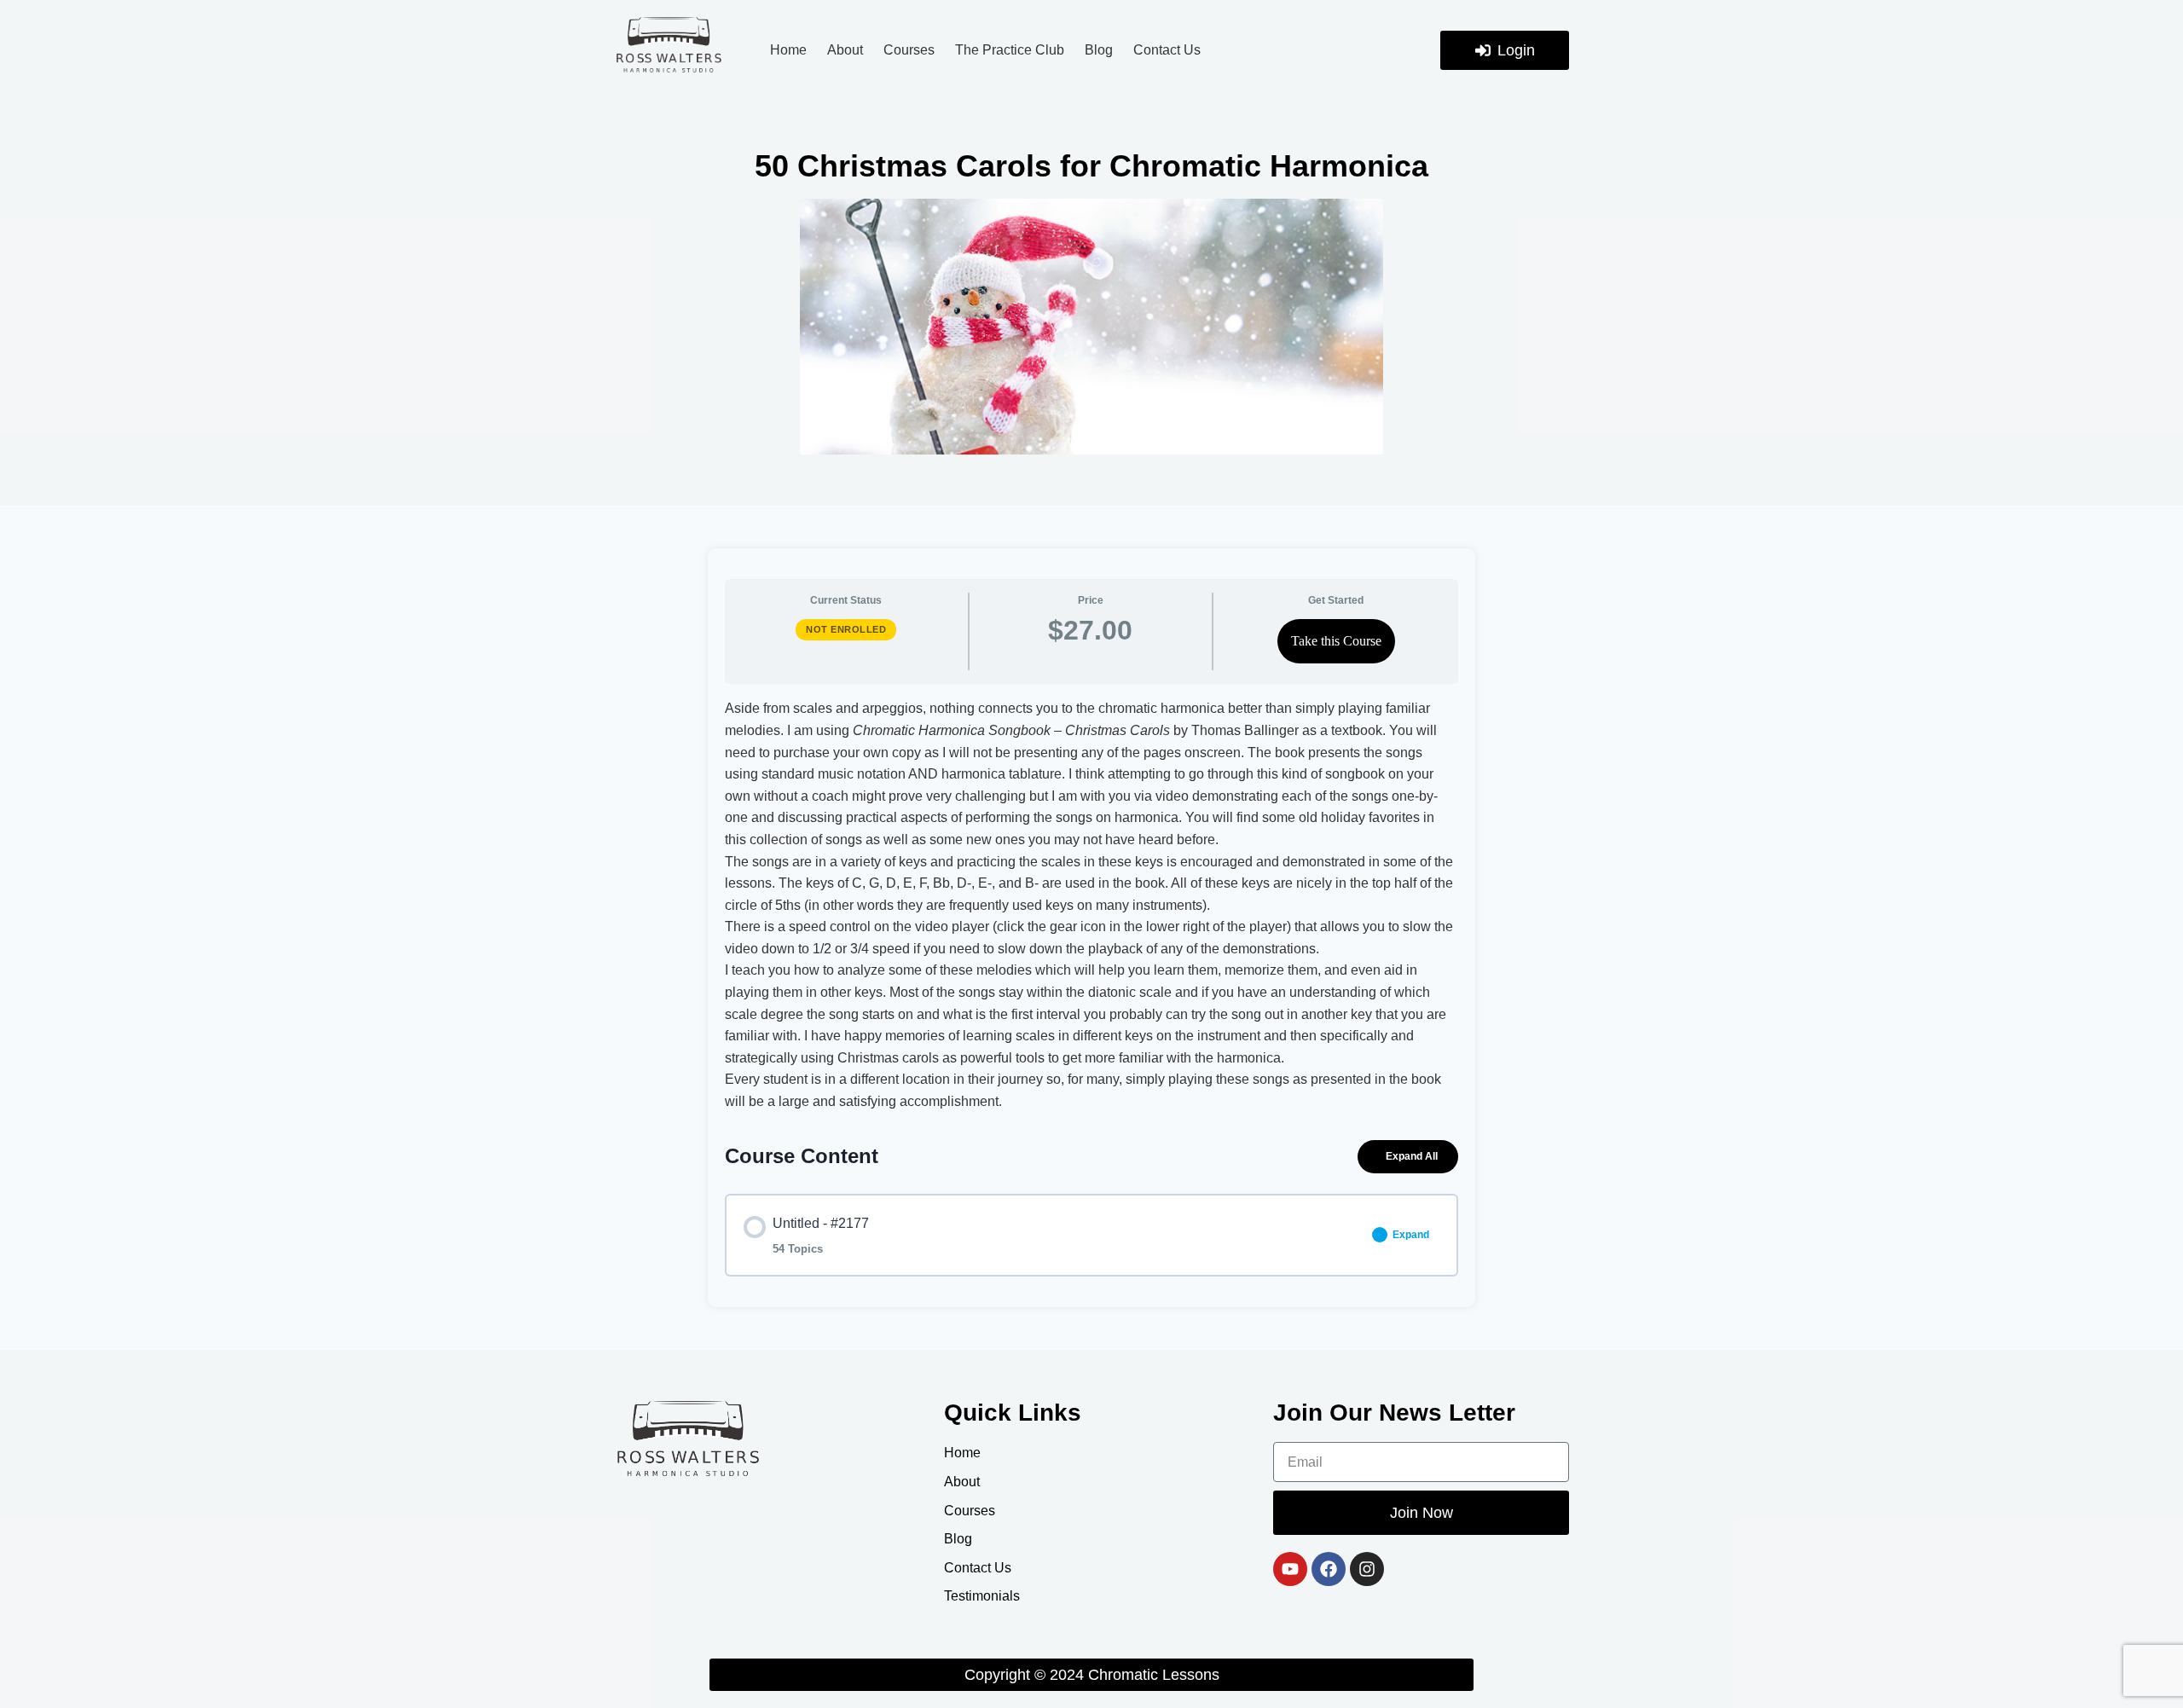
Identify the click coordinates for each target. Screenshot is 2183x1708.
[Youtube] (1290, 1569)
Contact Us (1167, 50)
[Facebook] (1329, 1569)
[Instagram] (1367, 1569)
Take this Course (1336, 641)
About (845, 50)
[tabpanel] (1091, 905)
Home (788, 50)
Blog (1099, 50)
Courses (909, 50)
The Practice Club (1010, 50)
